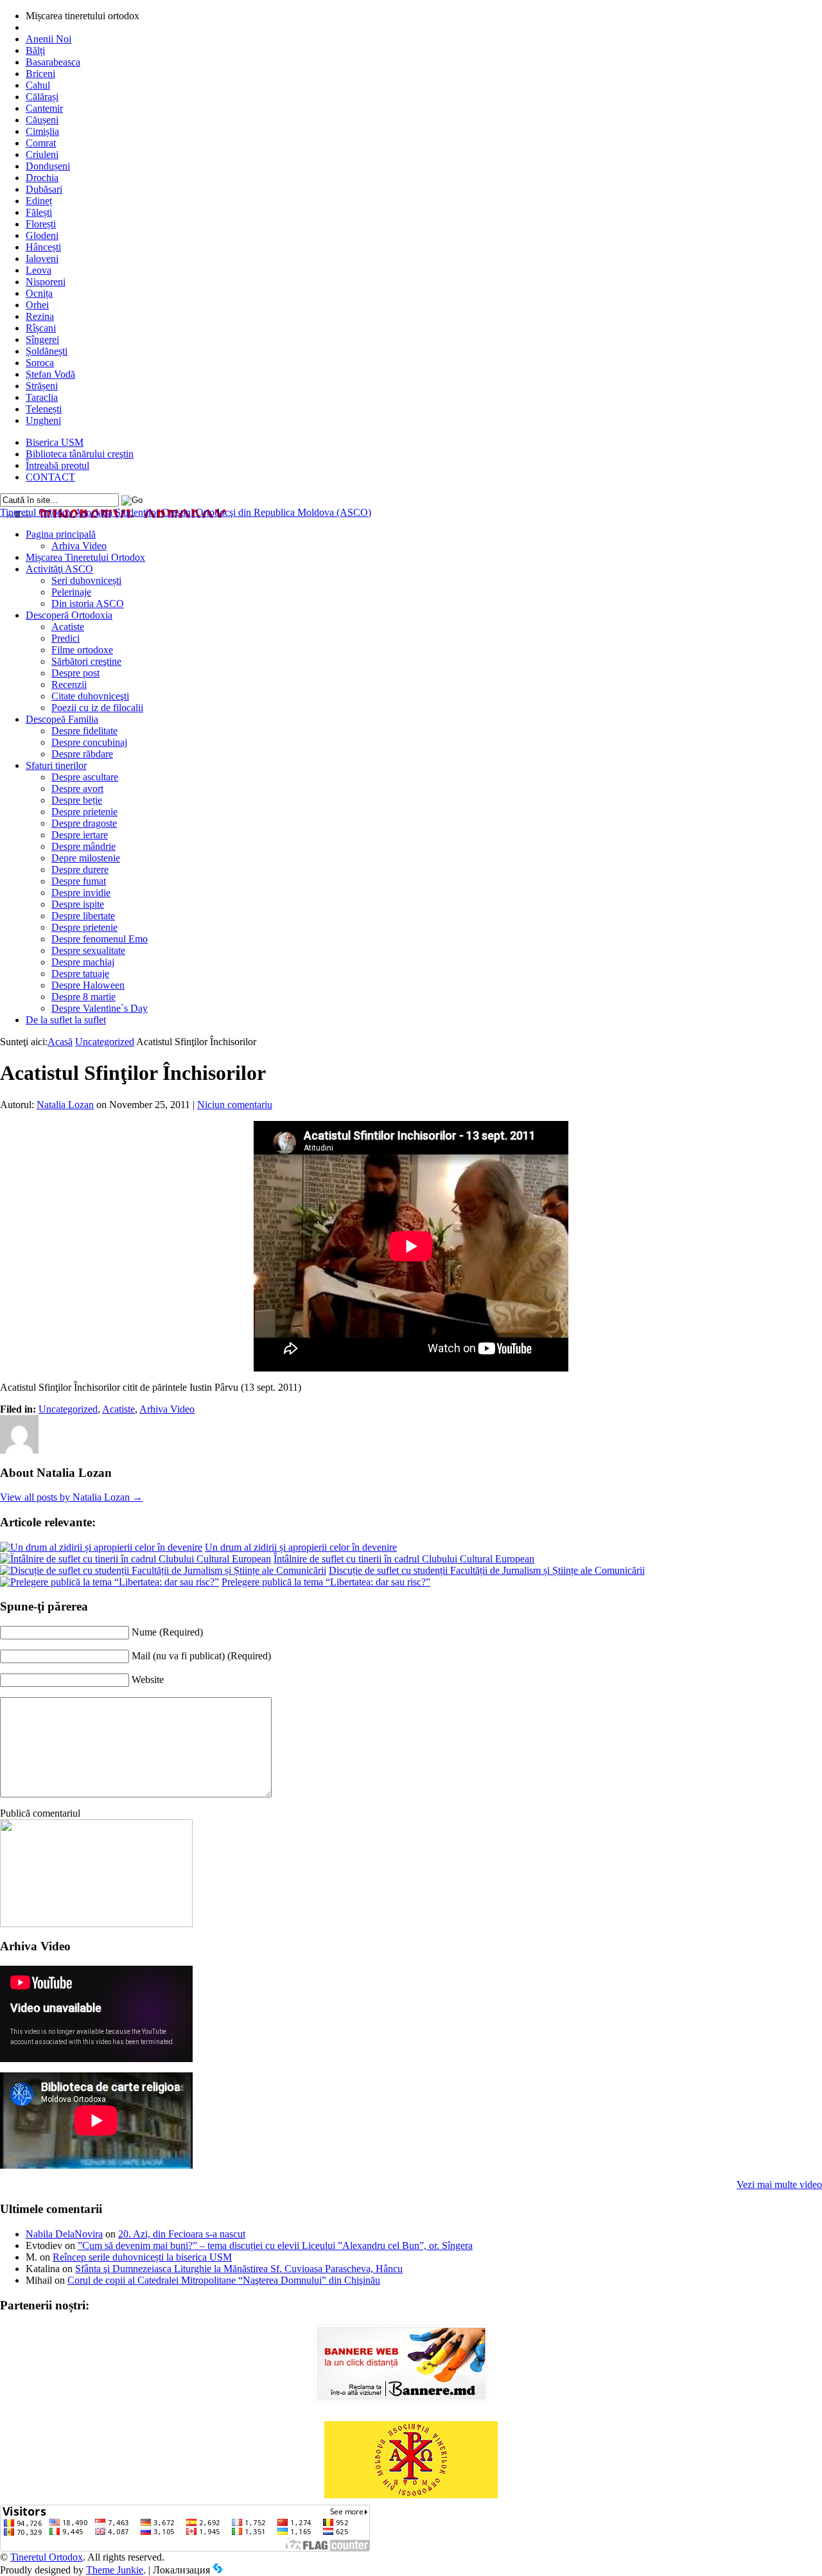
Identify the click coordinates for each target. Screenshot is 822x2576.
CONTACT (50, 477)
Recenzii (69, 684)
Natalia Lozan (65, 1105)
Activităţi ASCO (59, 569)
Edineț (39, 201)
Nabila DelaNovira (64, 2234)
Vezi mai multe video (779, 2184)
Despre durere (80, 869)
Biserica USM (55, 442)
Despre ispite (78, 904)
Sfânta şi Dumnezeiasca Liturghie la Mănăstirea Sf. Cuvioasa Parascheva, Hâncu (239, 2269)
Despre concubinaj (89, 742)
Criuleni (42, 154)
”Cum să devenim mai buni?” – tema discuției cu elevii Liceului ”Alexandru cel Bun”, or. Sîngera (275, 2245)
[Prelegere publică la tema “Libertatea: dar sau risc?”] (109, 1582)
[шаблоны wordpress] (218, 2570)
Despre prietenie (84, 812)
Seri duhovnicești (86, 580)
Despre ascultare (85, 777)
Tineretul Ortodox (186, 512)
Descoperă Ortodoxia (69, 615)
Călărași (42, 97)
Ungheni (43, 420)
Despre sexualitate (88, 950)
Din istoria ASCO (88, 604)
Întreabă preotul (57, 465)
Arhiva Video (79, 546)
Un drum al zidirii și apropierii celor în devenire (301, 1547)
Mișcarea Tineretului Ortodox (85, 557)
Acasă (60, 1042)
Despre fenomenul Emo (100, 939)
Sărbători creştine (86, 661)
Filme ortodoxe (82, 650)
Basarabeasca (53, 62)
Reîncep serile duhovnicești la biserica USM (142, 2257)
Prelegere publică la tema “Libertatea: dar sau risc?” (326, 1582)
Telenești (44, 409)
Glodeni (42, 235)
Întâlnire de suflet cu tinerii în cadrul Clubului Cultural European (404, 1559)
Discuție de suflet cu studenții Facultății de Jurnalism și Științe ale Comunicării (487, 1570)
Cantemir (44, 108)
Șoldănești (47, 351)
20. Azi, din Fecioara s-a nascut (182, 2234)
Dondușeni (48, 166)
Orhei (37, 305)
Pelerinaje (71, 592)
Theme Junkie (115, 2570)
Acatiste (68, 627)
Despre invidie (81, 893)
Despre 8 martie (83, 997)
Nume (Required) (167, 1632)
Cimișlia (42, 131)
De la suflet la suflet (66, 1020)
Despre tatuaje (80, 974)
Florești (41, 224)
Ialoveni (42, 259)
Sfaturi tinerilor (56, 765)
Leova (39, 270)
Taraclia (42, 397)
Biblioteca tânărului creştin (80, 454)
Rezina (40, 316)
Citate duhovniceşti (90, 696)
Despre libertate (83, 916)
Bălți (35, 50)
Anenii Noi (48, 39)
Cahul (38, 85)
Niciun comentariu (235, 1105)
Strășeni (42, 386)
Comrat (41, 143)
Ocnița (39, 293)
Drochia (42, 178)
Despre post (75, 673)
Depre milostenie (86, 858)
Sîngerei (42, 340)
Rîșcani (41, 328)
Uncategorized (105, 1042)
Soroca (40, 363)
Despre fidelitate (84, 731)
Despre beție (77, 800)
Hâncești (43, 247)
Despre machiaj (83, 962)
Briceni (40, 74)
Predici (66, 638)
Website (148, 1680)
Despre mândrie (83, 846)
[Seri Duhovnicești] (96, 1924)
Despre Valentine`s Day (100, 1008)
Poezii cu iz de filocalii (97, 708)
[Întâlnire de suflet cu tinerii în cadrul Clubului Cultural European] (136, 1559)
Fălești (39, 212)
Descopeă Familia (62, 719)
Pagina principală (61, 534)
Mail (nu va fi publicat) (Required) (201, 1656)
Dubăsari (44, 189)
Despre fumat (79, 881)
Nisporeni (46, 282)
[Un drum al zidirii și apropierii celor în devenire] (101, 1547)
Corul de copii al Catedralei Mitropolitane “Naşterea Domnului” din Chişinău (224, 2280)
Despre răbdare (82, 754)
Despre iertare (80, 835)
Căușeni (42, 120)
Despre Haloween (88, 985)
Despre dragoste (84, 823)
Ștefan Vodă (50, 374)
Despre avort (77, 789)
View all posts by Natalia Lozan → (71, 1497)
